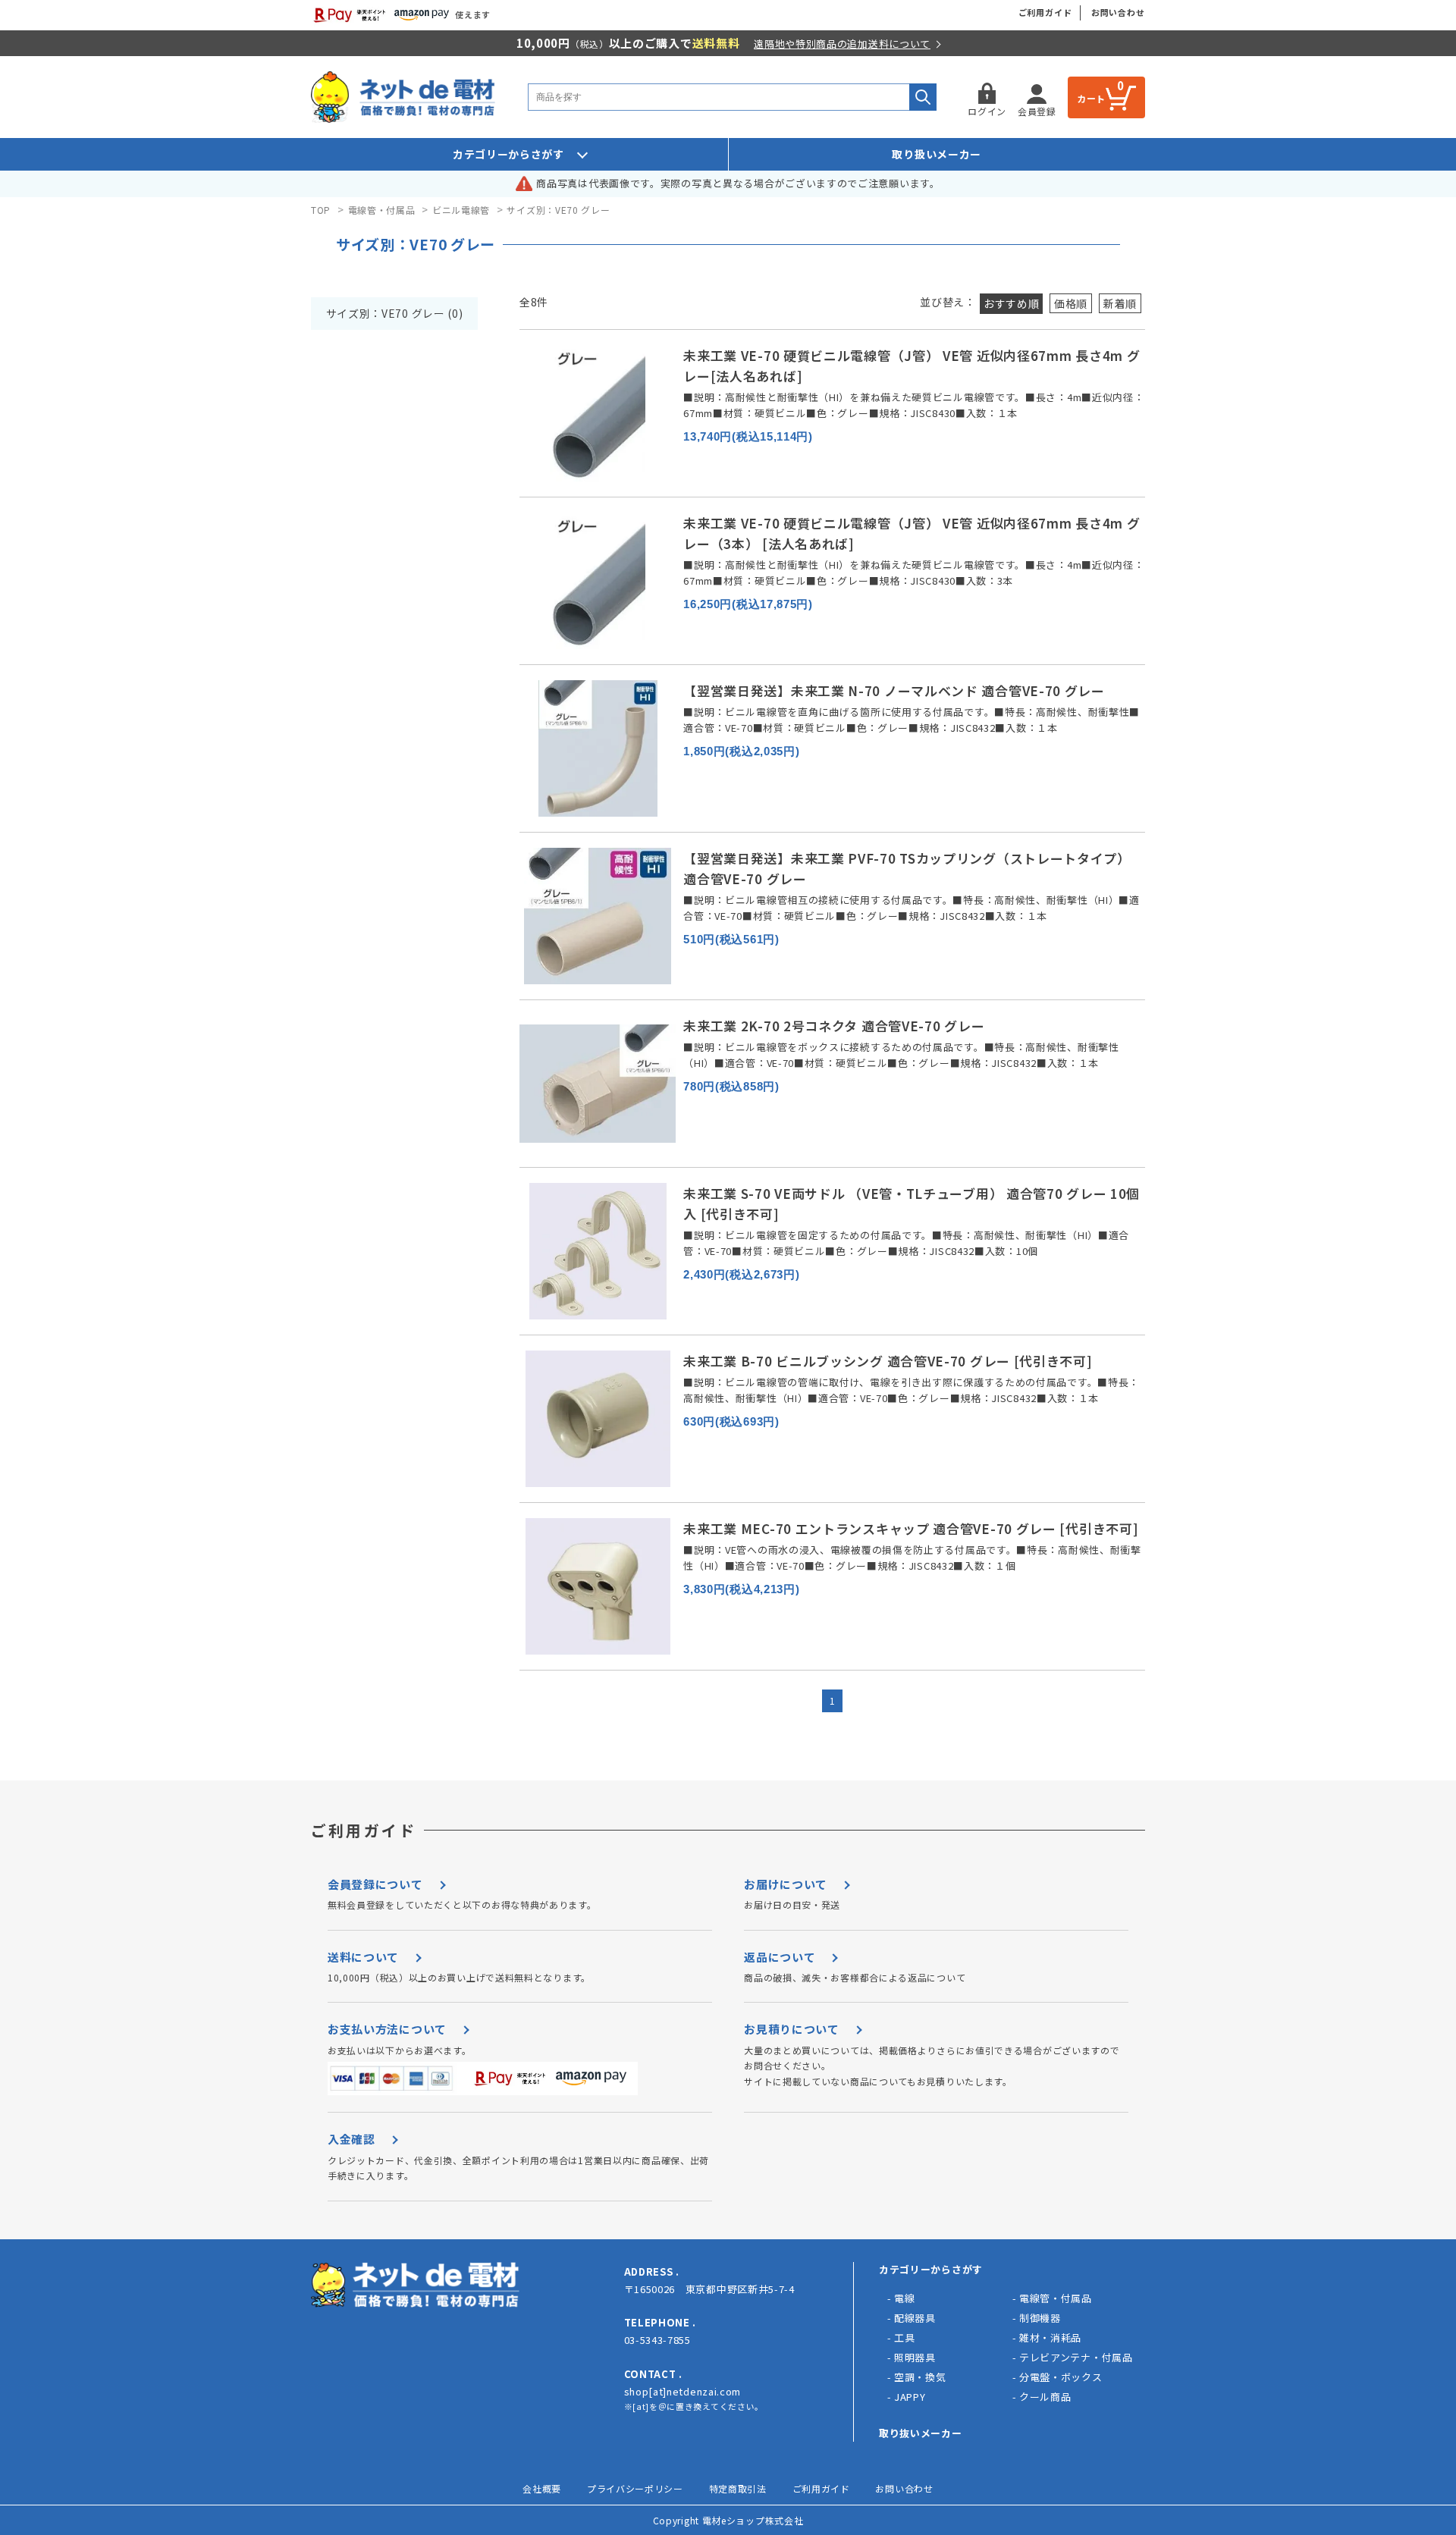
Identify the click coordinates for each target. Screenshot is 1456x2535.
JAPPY (910, 2397)
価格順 (1071, 303)
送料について (363, 1957)
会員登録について (375, 1884)
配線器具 (915, 2318)
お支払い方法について (387, 2029)
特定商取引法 (738, 2488)
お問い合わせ (1118, 12)
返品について (780, 1957)
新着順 (1120, 303)
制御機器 (1040, 2318)
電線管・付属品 (382, 210)
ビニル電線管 (461, 210)
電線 (904, 2298)
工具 (904, 2337)
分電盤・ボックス (1061, 2377)
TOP (321, 210)
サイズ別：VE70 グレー (558, 210)
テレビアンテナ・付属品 (1076, 2357)
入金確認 (351, 2139)
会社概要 (542, 2488)
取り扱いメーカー (937, 154)
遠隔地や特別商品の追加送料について (842, 44)
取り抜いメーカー (921, 2433)
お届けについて (786, 1884)
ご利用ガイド (1045, 12)
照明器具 (915, 2357)
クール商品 (1045, 2397)
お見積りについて (792, 2029)
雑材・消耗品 (1050, 2337)
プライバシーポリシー (635, 2488)
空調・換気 (920, 2377)
